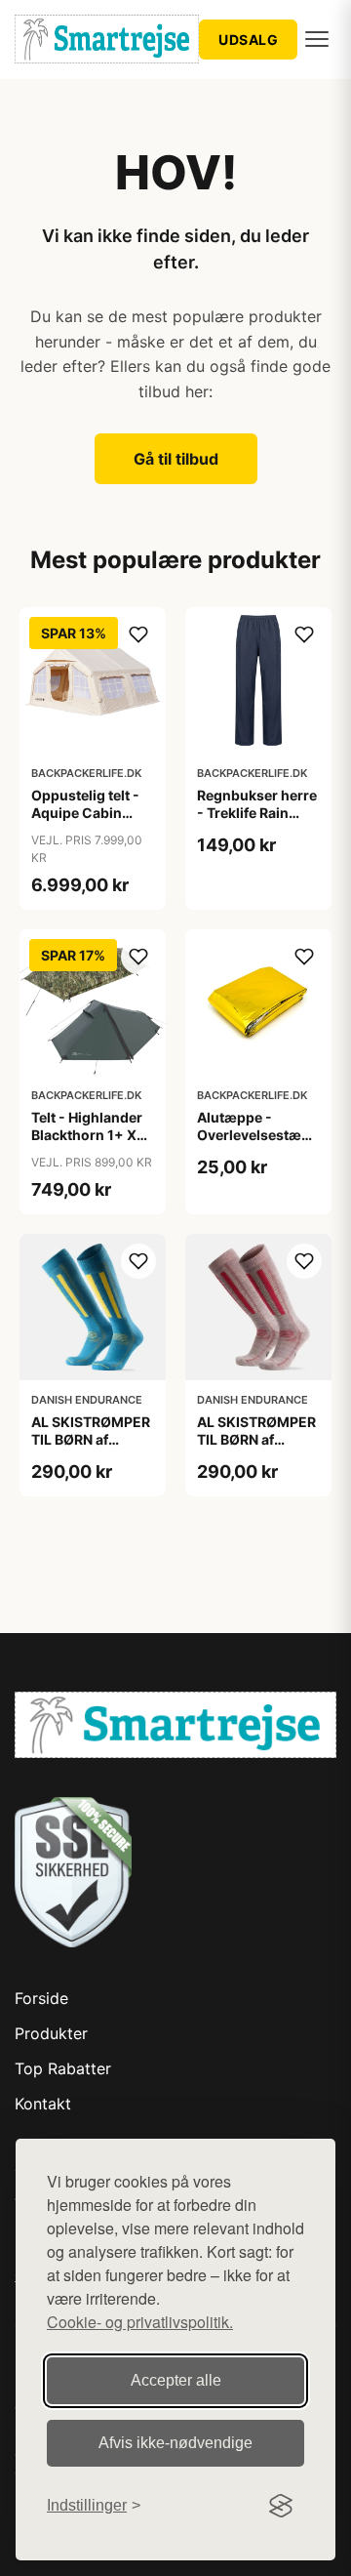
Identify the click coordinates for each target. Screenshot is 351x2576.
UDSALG (248, 40)
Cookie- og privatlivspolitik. (140, 2322)
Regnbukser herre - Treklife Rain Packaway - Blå (257, 813)
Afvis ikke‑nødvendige (175, 2443)
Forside (41, 1998)
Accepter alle (176, 2380)
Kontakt (43, 2104)
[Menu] (317, 39)
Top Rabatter (63, 2068)
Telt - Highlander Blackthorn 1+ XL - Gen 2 (93, 1135)
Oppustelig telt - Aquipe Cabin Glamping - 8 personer (85, 822)
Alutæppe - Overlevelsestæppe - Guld (262, 1135)
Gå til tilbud (176, 459)
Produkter (51, 2033)
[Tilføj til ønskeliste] (138, 634)
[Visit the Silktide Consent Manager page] (281, 2506)
